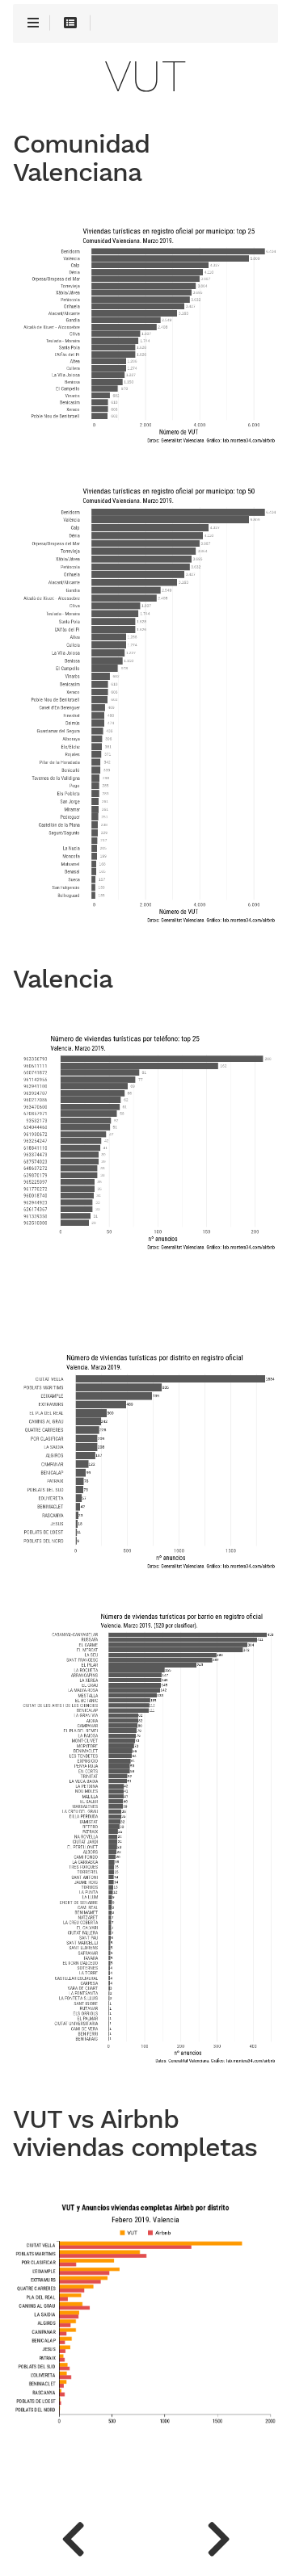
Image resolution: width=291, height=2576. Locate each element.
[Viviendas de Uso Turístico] (73, 2536)
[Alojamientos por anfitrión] (218, 2536)
